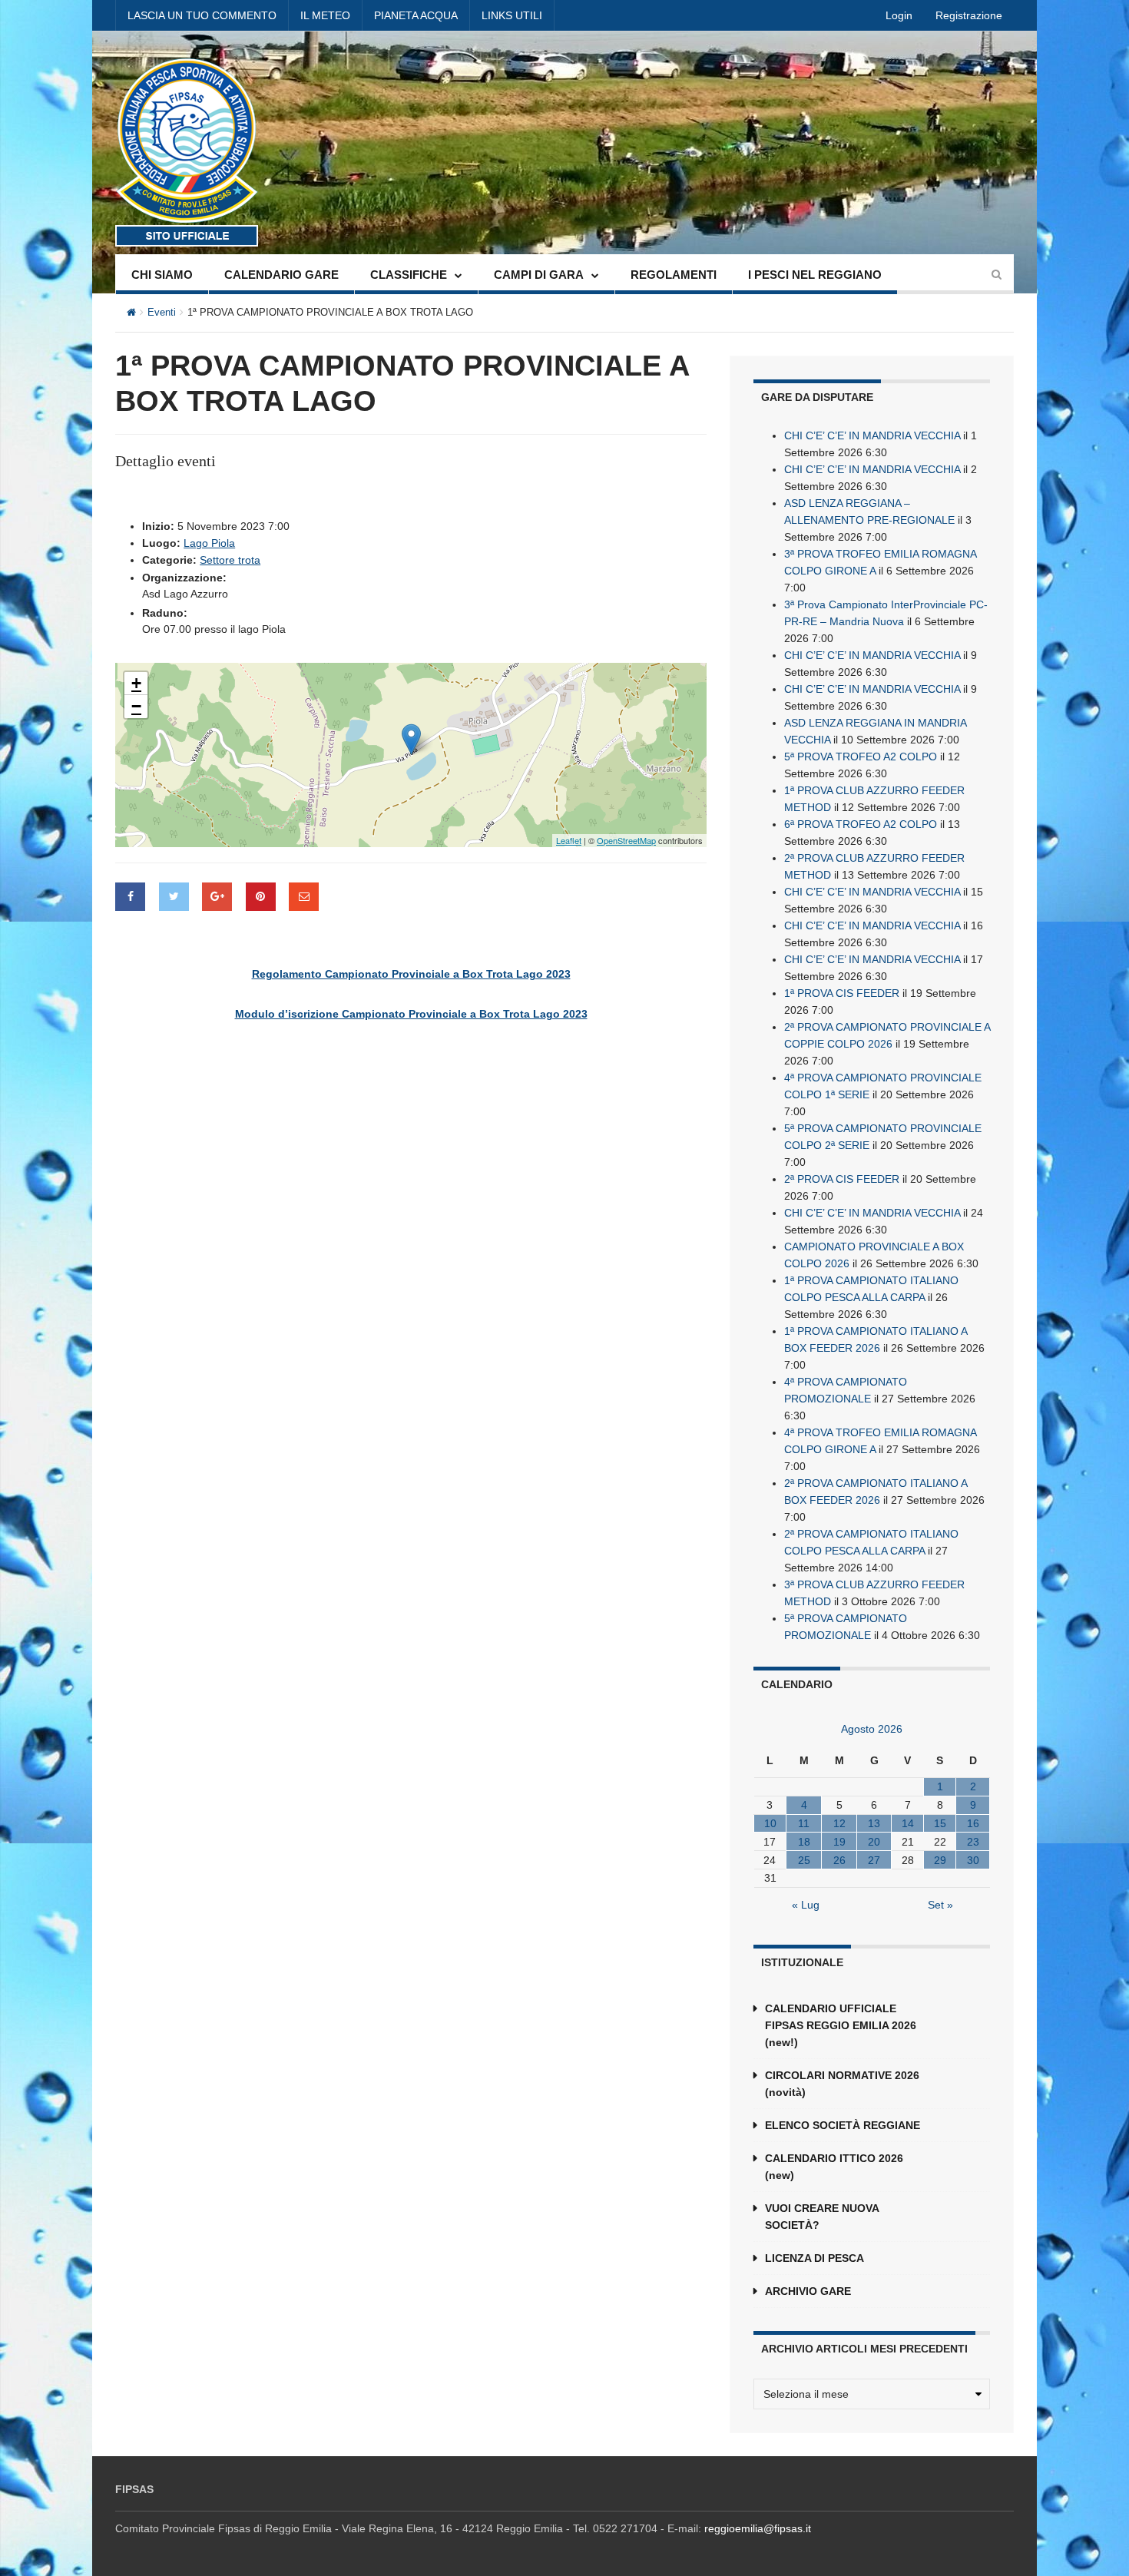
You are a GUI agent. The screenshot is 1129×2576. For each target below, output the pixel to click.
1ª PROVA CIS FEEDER (842, 993)
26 (839, 1860)
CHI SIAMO (162, 275)
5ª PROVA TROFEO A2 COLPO (861, 757)
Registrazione (969, 15)
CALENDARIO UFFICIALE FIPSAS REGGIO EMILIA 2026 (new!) (841, 2025)
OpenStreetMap (626, 840)
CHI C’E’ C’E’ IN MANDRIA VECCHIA (872, 435)
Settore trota (230, 560)
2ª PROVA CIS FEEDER (842, 1179)
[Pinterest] (261, 897)
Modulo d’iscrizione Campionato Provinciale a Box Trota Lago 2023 (411, 1014)
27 (874, 1860)
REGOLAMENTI (674, 275)
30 (973, 1860)
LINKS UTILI (512, 15)
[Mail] (304, 897)
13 (874, 1823)
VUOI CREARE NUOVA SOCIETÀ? (822, 2217)
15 (940, 1823)
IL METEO (325, 15)
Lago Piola (209, 543)
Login (899, 15)
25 (804, 1860)
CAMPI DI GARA (539, 275)
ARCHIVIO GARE (808, 2291)
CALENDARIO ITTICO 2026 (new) (834, 2167)
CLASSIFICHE (409, 275)
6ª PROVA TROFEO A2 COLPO (861, 824)
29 (940, 1860)
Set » (940, 1905)
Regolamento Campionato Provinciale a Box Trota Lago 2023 (411, 974)
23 (973, 1842)
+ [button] (136, 683)
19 (839, 1842)
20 (874, 1842)
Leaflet (569, 840)
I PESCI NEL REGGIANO (815, 275)
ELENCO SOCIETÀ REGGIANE (843, 2125)
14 (908, 1823)
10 (770, 1823)
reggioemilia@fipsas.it (758, 2528)
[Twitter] (174, 897)
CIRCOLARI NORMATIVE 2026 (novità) (842, 2084)
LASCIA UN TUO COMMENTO (202, 15)
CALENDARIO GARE (281, 275)
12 (839, 1823)
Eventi (162, 312)
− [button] (136, 706)
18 (804, 1842)
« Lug (806, 1905)
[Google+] (217, 897)
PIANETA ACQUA (416, 15)
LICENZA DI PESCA (814, 2258)
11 (804, 1823)
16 (973, 1823)
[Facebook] (130, 897)
